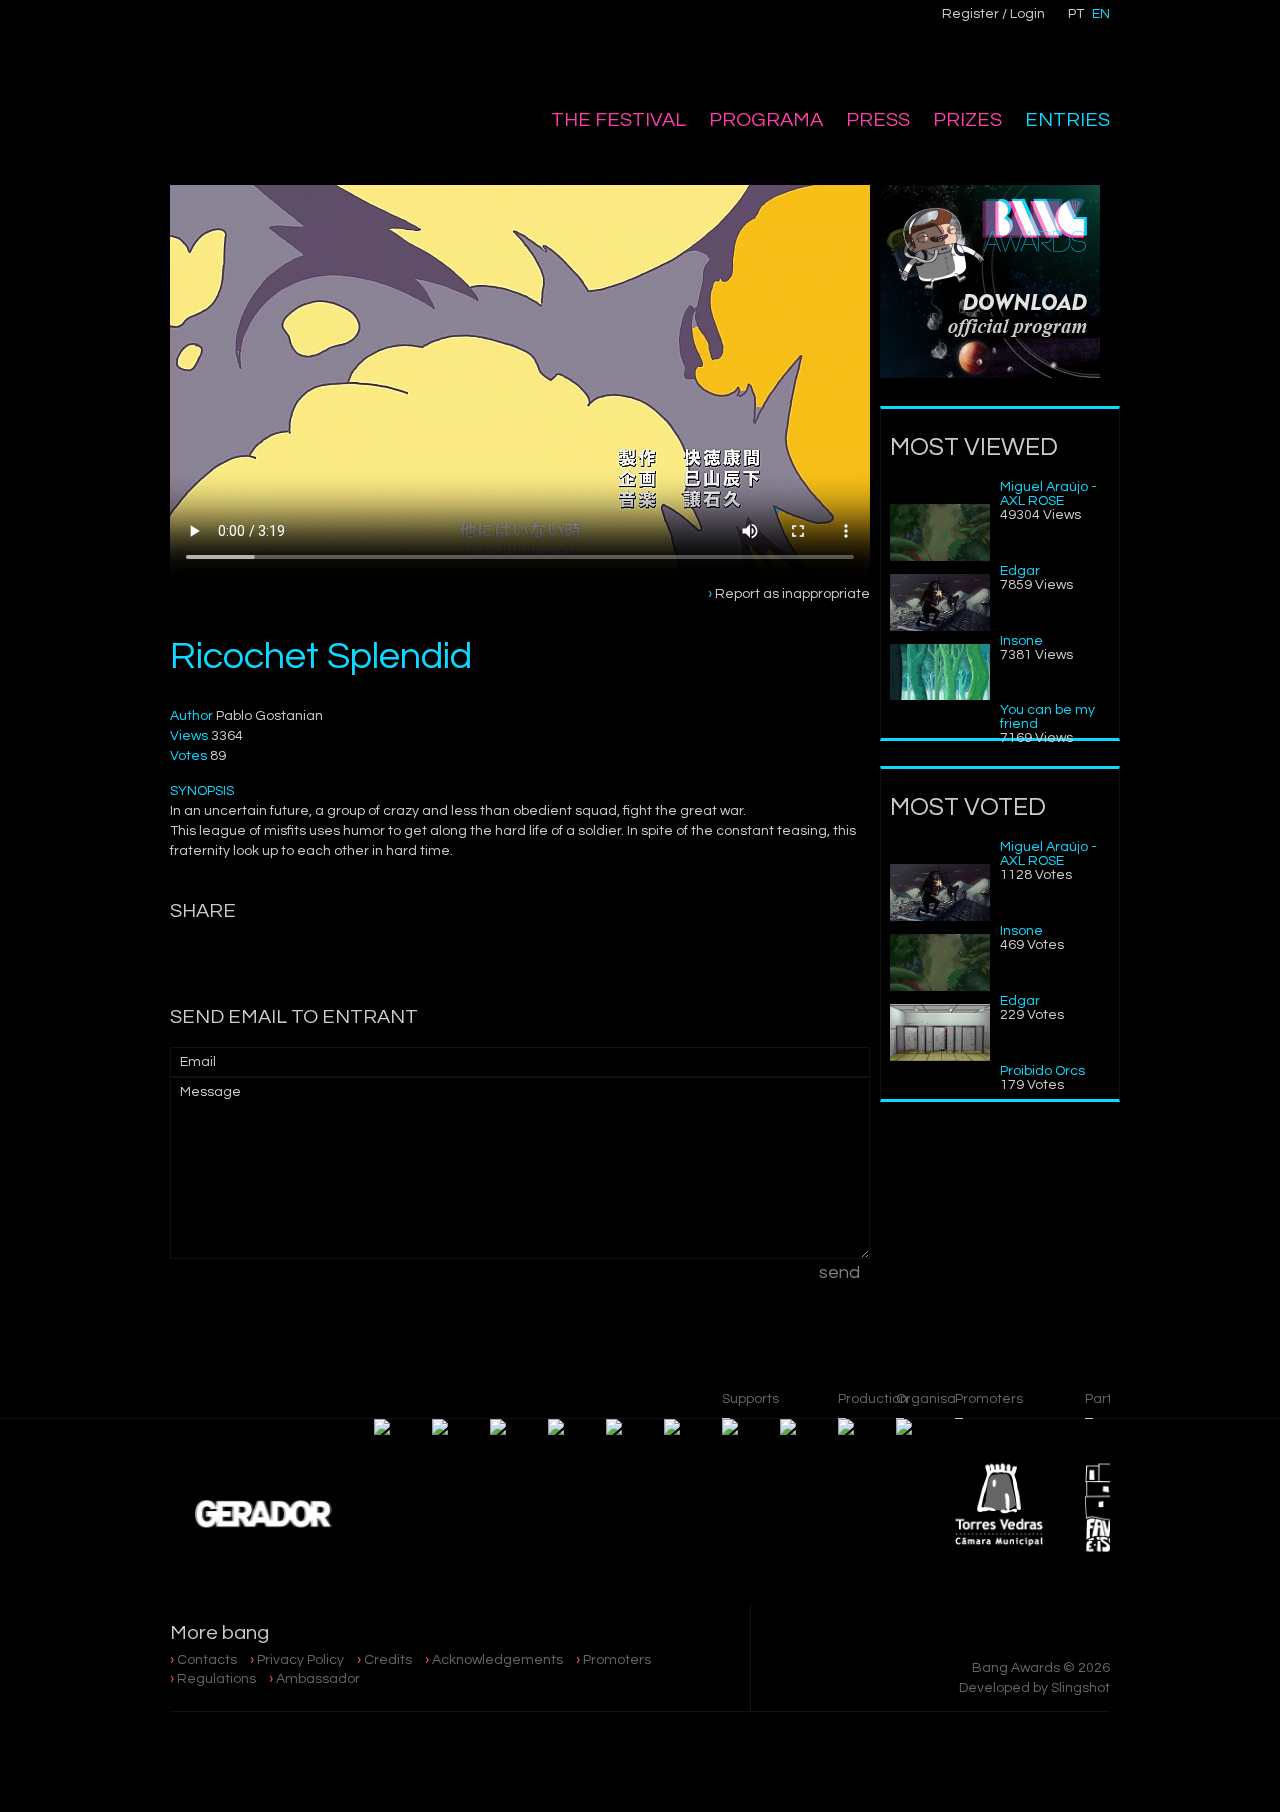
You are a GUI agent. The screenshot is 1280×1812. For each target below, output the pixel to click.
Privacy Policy (300, 1660)
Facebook (427, 26)
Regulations (216, 1679)
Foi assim (1010, 1222)
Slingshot (1080, 1688)
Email (198, 1062)
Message (210, 1092)
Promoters (617, 1660)
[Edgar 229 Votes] (940, 987)
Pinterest (511, 26)
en (1101, 14)
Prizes (967, 120)
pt (1076, 14)
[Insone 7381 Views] (940, 627)
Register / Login (993, 14)
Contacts (207, 1660)
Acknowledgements (497, 1660)
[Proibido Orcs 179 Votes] (940, 1057)
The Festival (618, 120)
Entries (1067, 120)
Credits (388, 1660)
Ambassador (318, 1679)
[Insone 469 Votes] (940, 917)
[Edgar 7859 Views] (940, 557)
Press (878, 120)
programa (766, 120)
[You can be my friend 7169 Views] (940, 696)
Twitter (469, 26)
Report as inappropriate (792, 594)
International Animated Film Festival (272, 62)
